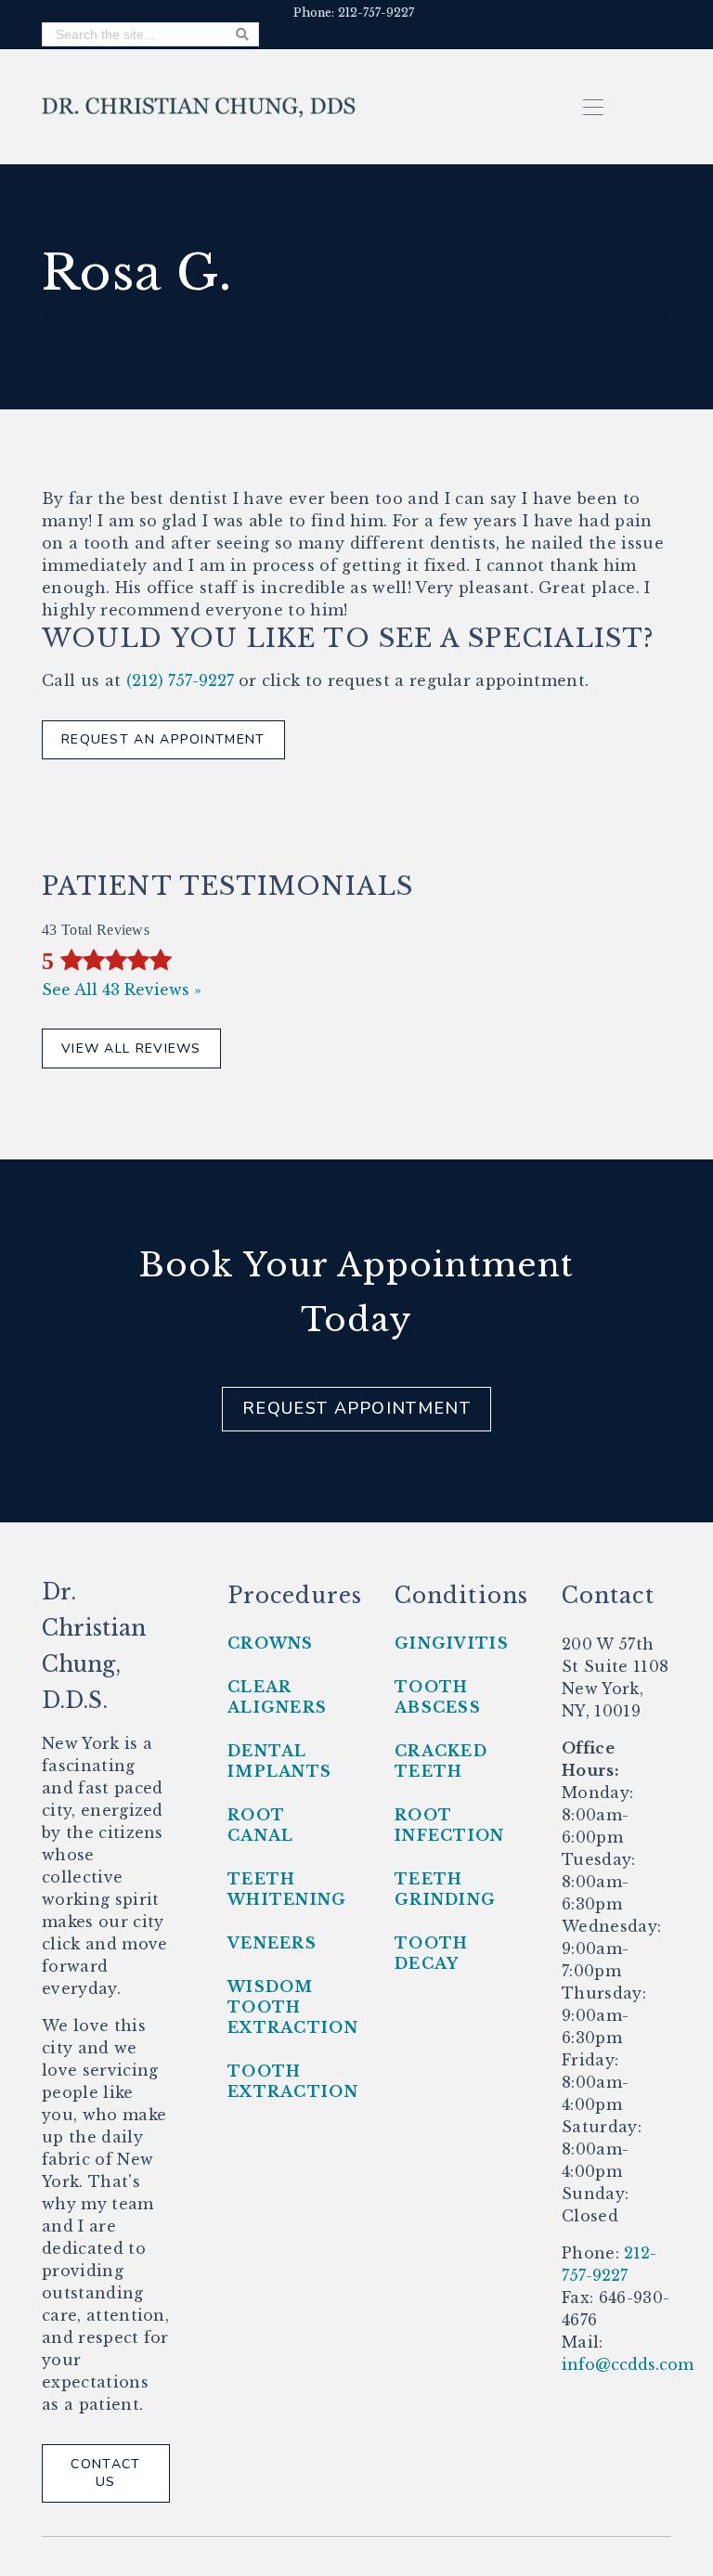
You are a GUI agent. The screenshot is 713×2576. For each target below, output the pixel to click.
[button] (594, 106)
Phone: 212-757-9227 (354, 13)
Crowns (271, 1643)
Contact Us (105, 2473)
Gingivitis (452, 1643)
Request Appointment (356, 1408)
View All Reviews (131, 1049)
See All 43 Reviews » (122, 990)
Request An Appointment (163, 739)
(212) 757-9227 (180, 680)
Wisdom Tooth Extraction (293, 2007)
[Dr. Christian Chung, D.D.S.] (199, 106)
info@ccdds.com (628, 2364)
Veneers (272, 1943)
